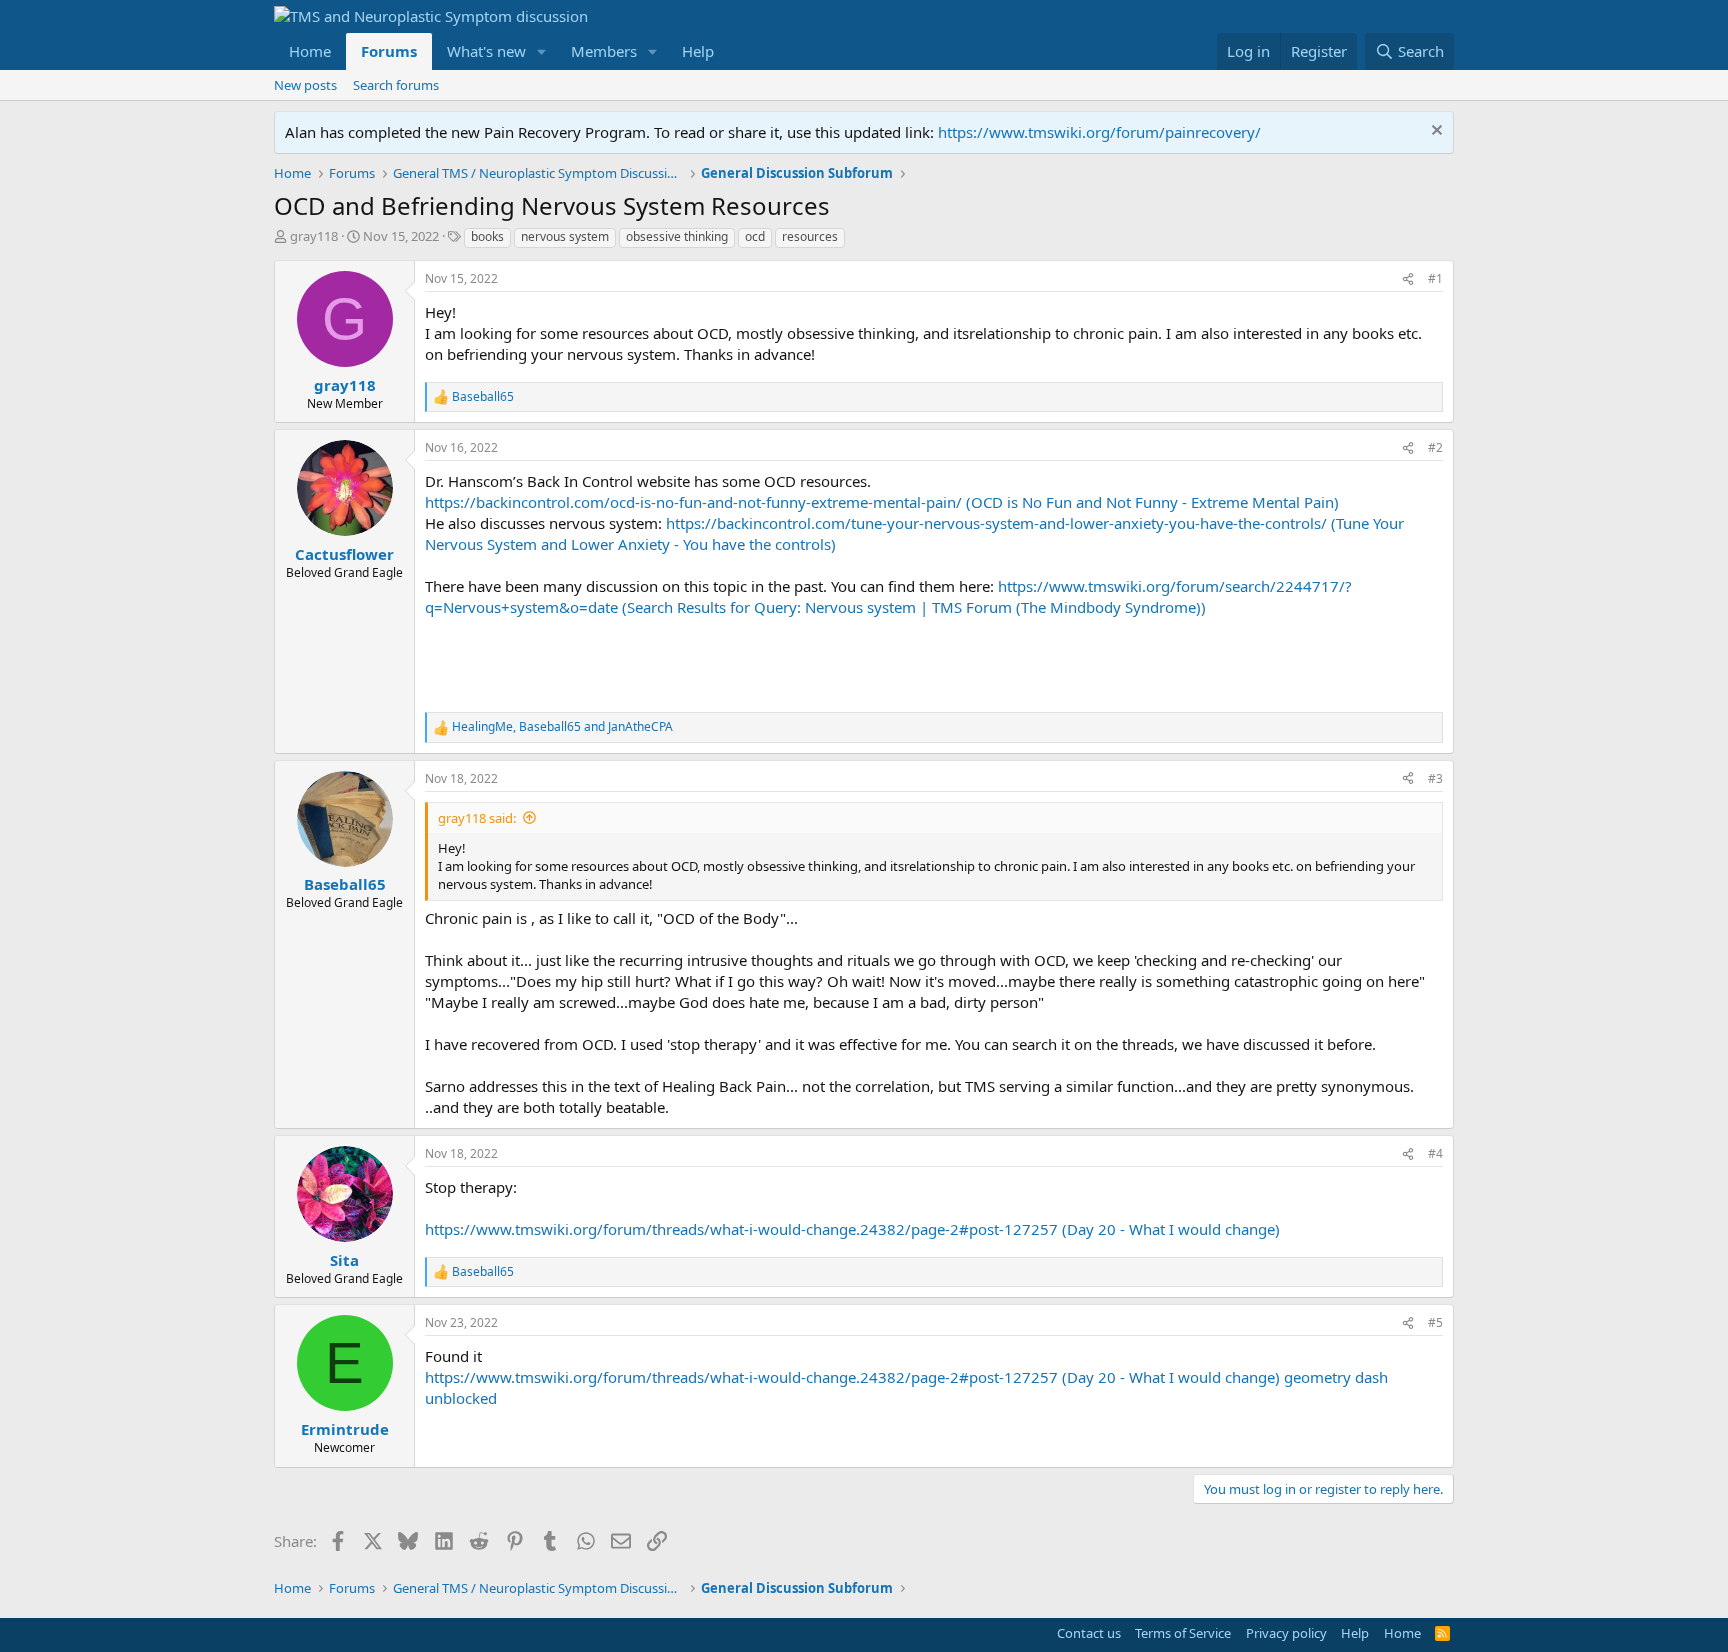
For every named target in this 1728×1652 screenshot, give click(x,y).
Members (604, 51)
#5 (1435, 1322)
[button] (542, 51)
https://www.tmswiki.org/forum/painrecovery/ (1099, 132)
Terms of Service (1183, 1633)
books (487, 236)
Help (698, 51)
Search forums (396, 85)
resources (810, 236)
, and (562, 727)
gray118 (314, 236)
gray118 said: (477, 818)
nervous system (565, 236)
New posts (305, 85)
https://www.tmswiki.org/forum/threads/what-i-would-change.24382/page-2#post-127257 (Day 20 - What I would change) (852, 1229)
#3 (1435, 778)
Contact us (1089, 1633)
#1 (1435, 278)
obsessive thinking (677, 236)
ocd (755, 236)
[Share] (1408, 279)
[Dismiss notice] (1434, 132)
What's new (486, 51)
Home (310, 51)
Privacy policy (1286, 1633)
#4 (1435, 1153)
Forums (389, 51)
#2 (1435, 447)
